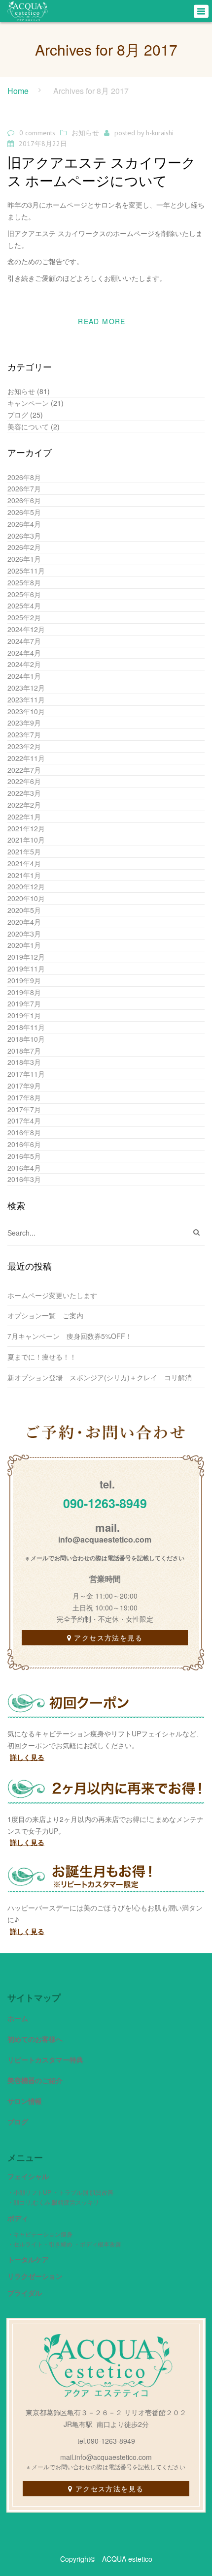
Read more (102, 321)
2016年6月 (24, 1144)
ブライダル (25, 2293)
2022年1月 (24, 817)
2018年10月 (26, 1039)
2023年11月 (26, 699)
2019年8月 (24, 992)
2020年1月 (24, 945)
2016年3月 (24, 1179)
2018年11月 (26, 1027)
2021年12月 (26, 828)
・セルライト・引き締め (40, 2244)
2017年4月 (24, 1121)
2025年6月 (24, 594)
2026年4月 (24, 524)
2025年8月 (24, 582)
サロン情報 (25, 2101)
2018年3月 (24, 1062)
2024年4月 (24, 653)
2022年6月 (24, 781)
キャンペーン (28, 403)
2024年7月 (24, 641)
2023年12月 (26, 688)
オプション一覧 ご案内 (49, 1315)
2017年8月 (24, 1097)
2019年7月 (24, 1003)
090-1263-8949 (105, 1503)
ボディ (18, 2218)
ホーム (18, 2018)
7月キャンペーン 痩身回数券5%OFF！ (70, 1336)
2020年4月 (24, 922)
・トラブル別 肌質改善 (83, 2192)
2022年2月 (24, 805)
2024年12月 (26, 629)
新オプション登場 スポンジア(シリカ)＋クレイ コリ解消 (100, 1377)
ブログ (18, 415)
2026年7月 (24, 488)
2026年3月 (24, 536)
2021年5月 (24, 851)
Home (18, 91)
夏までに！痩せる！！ (42, 1357)
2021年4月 (24, 863)
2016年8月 (24, 1132)
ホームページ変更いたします (52, 1295)
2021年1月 (24, 875)
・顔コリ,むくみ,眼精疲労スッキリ (53, 2202)
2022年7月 (24, 770)
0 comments (37, 133)
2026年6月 (24, 500)
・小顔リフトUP (29, 2192)
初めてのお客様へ (35, 2039)
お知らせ (85, 133)
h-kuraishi (160, 133)
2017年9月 (24, 1086)
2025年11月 (26, 571)
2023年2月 (24, 746)
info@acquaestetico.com (105, 1539)
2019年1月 (24, 1015)
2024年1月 (24, 676)
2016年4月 (24, 1168)
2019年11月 (26, 969)
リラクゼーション (35, 2276)
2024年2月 (24, 664)
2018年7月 (24, 1051)
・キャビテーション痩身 (40, 2234)
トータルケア (28, 2259)
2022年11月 (26, 758)
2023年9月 (24, 723)
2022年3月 (24, 793)
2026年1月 (24, 559)
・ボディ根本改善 (98, 2244)
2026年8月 (24, 477)
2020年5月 (24, 910)
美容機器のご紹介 (35, 2080)
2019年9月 (24, 980)
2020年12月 (26, 886)
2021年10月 (26, 840)
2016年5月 (24, 1156)
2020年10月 (26, 898)
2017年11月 (26, 1074)
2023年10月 (26, 711)
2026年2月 (24, 547)
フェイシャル (28, 2176)
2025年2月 (24, 617)
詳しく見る (27, 1757)
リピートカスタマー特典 (45, 2060)
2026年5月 (24, 512)
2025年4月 (24, 606)
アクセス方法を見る (108, 1637)
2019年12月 (26, 957)
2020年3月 (24, 934)
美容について (28, 426)
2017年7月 (24, 1109)
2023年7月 (24, 734)
